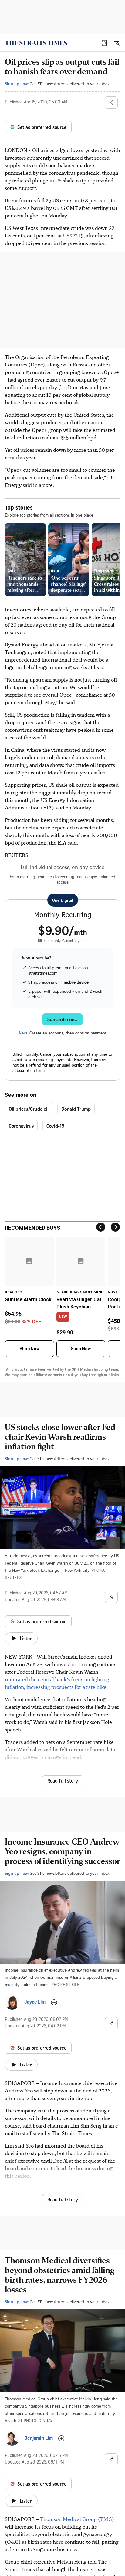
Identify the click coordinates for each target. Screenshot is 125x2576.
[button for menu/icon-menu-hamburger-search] (117, 43)
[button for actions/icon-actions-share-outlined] (111, 103)
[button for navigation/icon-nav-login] (104, 43)
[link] (36, 43)
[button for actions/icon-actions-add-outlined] (54, 2002)
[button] (104, 43)
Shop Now (29, 1349)
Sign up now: (17, 84)
